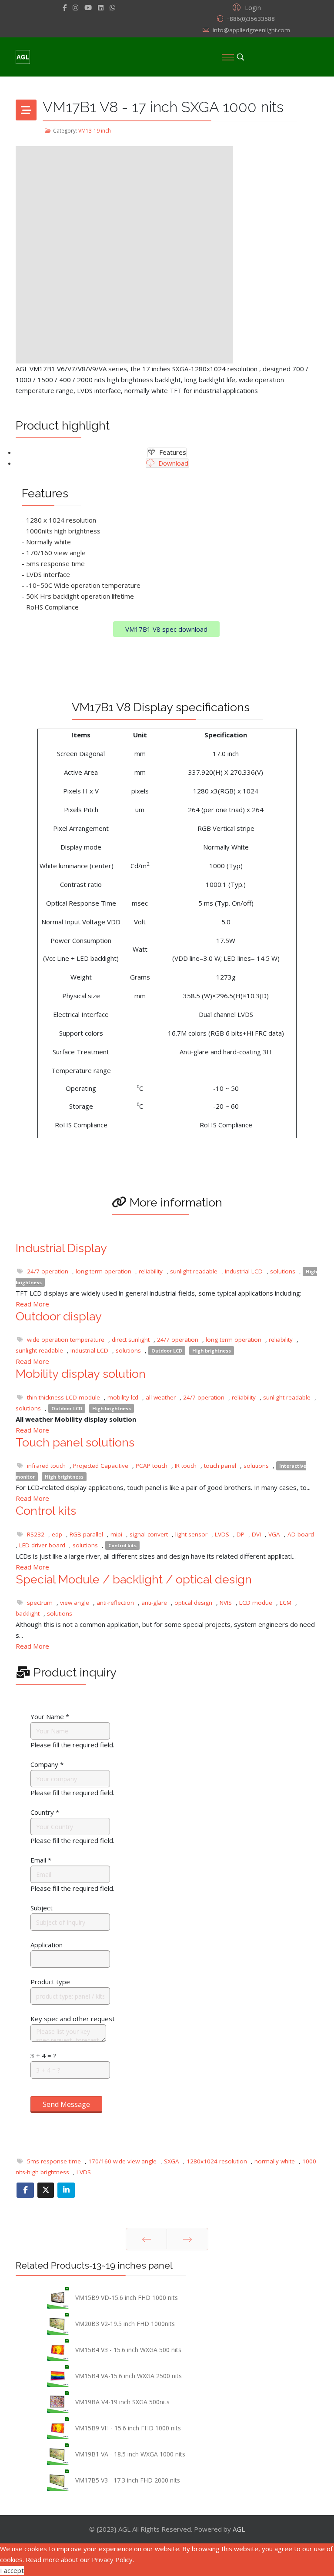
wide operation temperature (66, 1340)
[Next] (187, 2239)
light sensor (191, 1534)
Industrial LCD (244, 1271)
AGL (239, 2529)
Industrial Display (61, 1248)
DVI (256, 1534)
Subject (42, 1908)
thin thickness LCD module (63, 1397)
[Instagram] (75, 7)
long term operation (104, 1271)
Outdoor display (59, 1316)
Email (41, 1860)
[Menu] (228, 57)
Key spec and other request (73, 2019)
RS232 (36, 1534)
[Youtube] (88, 7)
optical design (193, 1603)
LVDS (222, 1534)
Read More (32, 1304)
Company (47, 1764)
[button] (245, 7)
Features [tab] (172, 452)
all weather (161, 1397)
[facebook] (65, 7)
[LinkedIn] (101, 7)
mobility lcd (123, 1397)
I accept (12, 2570)
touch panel (220, 1466)
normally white (275, 2161)
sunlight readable (194, 1271)
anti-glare (154, 1603)
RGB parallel (86, 1534)
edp (57, 1534)
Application (47, 1945)
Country (45, 1812)
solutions (283, 1271)
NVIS (226, 1603)
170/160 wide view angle (122, 2161)
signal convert (149, 1534)
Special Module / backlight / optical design (134, 1579)
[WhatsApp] (112, 7)
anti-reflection (115, 1603)
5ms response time (54, 2161)
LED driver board (42, 1545)
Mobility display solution (81, 1374)
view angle (75, 1603)
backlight (28, 1613)
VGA (274, 1534)
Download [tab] (172, 463)
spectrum (40, 1603)
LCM (286, 1603)
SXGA (172, 2161)
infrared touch (46, 1466)
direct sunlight (131, 1340)
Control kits (46, 1511)
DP (240, 1534)
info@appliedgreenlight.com (251, 30)
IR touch (186, 1466)
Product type (50, 1982)
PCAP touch (152, 1466)
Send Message (66, 2104)
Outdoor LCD (167, 1351)
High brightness (212, 1351)
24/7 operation (48, 1271)
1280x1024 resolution (217, 2161)
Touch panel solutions (75, 1442)
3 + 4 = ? (43, 2056)
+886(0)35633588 (250, 19)
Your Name (50, 1716)
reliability (151, 1271)
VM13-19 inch (95, 131)
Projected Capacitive (101, 1466)
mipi (116, 1534)
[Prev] (146, 2239)
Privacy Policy (112, 2559)
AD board (301, 1534)
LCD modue (256, 1603)
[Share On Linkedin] (66, 2190)
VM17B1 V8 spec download (166, 629)
